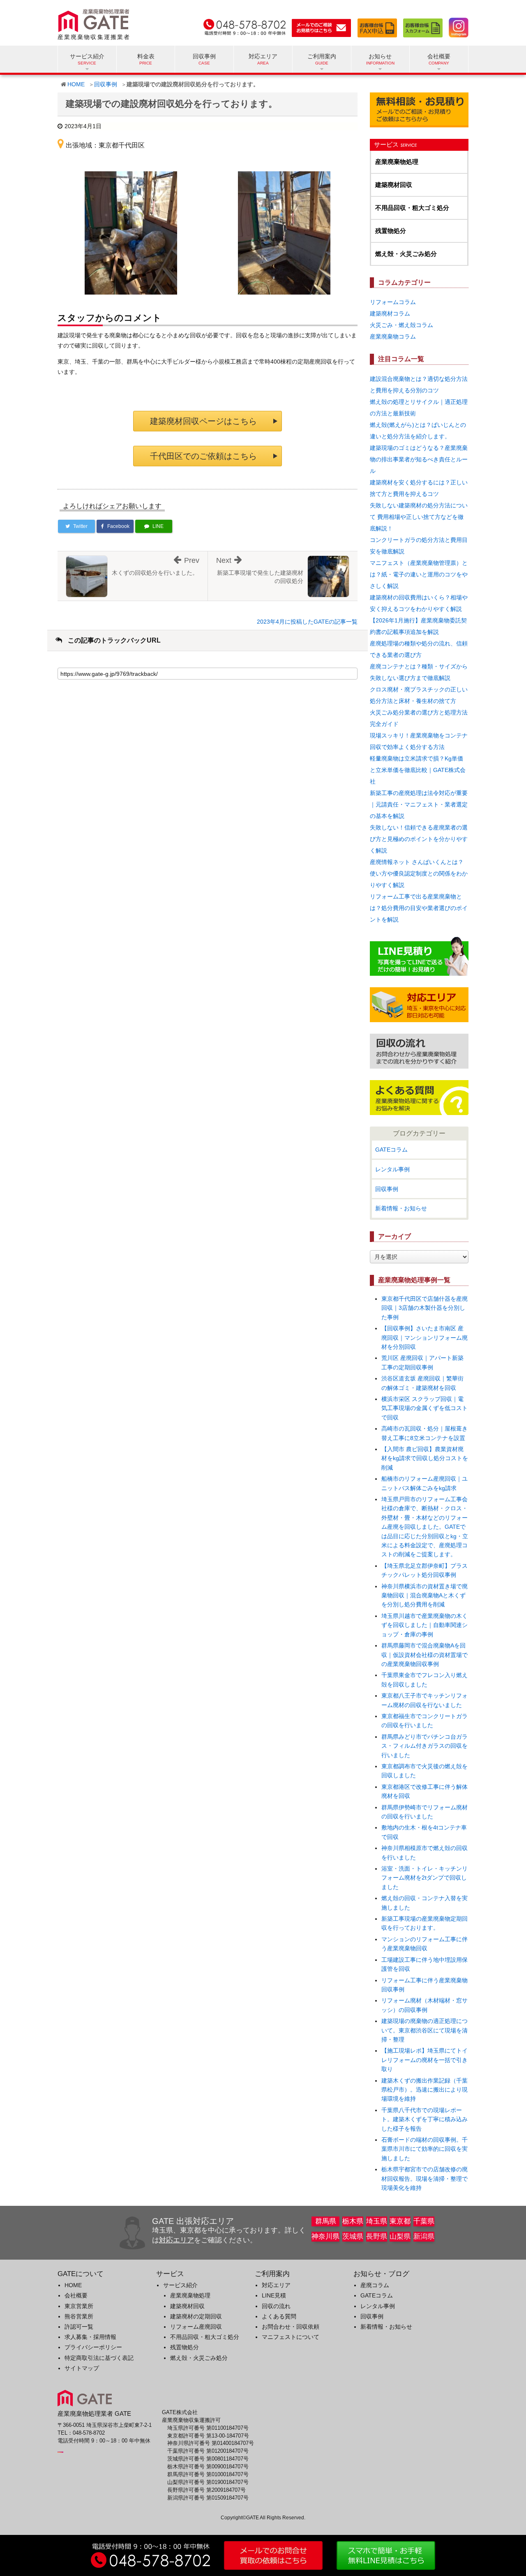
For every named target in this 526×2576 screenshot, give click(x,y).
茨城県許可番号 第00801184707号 (208, 2459)
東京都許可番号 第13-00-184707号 (208, 2436)
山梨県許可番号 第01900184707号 (208, 2482)
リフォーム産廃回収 (196, 2327)
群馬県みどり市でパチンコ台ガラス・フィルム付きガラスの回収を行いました (424, 1746)
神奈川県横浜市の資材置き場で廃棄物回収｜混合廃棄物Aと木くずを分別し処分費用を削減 (424, 1596)
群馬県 (326, 2221)
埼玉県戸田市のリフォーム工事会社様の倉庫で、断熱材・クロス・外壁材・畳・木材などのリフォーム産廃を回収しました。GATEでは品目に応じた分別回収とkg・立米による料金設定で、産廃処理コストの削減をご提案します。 (425, 1527)
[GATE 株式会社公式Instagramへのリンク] (456, 26)
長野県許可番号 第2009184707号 (206, 2490)
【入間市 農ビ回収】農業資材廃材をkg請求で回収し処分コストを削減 (425, 1458)
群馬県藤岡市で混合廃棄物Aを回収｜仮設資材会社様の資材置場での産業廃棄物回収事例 (424, 1655)
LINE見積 (274, 2295)
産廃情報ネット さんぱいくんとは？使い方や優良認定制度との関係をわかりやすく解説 (419, 873)
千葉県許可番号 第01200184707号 (208, 2451)
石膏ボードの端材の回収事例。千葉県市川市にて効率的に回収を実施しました (424, 2149)
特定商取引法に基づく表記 (99, 2358)
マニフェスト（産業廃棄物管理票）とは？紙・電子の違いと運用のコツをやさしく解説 (419, 574)
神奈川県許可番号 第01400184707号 (211, 2443)
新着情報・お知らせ (401, 1208)
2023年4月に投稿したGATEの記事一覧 (307, 622)
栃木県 (353, 2221)
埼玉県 (377, 2221)
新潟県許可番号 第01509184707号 (208, 2498)
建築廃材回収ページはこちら (203, 421)
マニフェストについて (291, 2337)
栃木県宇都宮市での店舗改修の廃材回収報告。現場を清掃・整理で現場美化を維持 (424, 2179)
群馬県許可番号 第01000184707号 (208, 2475)
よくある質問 (279, 2316)
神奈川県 (325, 2236)
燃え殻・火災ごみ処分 (406, 254)
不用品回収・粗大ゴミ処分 (412, 208)
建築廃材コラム (390, 313)
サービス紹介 (180, 2285)
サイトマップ (82, 2368)
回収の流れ (276, 2306)
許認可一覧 (79, 2327)
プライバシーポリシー (93, 2347)
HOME (76, 84)
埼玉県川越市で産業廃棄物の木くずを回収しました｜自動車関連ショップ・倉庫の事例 (424, 1625)
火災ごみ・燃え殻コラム (401, 325)
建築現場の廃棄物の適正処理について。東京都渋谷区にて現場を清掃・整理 (424, 2030)
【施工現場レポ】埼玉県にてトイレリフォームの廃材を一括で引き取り (424, 2060)
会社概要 (76, 2295)
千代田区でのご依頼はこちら (203, 456)
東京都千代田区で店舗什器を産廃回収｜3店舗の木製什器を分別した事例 (424, 1308)
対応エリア (263, 56)
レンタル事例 (392, 1169)
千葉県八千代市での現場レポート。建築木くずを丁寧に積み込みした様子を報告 (424, 2119)
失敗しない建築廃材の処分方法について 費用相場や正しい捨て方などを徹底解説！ (419, 517)
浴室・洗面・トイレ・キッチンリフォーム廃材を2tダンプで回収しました (424, 1878)
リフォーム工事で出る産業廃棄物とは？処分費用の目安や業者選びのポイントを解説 (419, 908)
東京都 (400, 2221)
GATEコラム (391, 1150)
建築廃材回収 (394, 185)
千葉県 (424, 2221)
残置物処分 (391, 231)
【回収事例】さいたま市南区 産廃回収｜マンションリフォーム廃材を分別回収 (424, 1338)
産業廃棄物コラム (393, 336)
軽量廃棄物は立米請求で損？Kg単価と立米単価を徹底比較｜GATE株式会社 (418, 770)
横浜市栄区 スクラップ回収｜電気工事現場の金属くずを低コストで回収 (424, 1408)
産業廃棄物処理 (397, 162)
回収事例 (204, 56)
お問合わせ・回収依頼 (291, 2327)
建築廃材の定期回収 (196, 2316)
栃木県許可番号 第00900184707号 (208, 2467)
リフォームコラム (393, 302)
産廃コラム (375, 2285)
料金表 (146, 56)
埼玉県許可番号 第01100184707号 (208, 2428)
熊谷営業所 (79, 2316)
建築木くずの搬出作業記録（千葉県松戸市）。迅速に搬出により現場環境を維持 (424, 2090)
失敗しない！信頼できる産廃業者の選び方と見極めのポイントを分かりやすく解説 (419, 839)
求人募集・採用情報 (90, 2337)
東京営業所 (79, 2306)
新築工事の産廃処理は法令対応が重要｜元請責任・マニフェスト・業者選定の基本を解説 (419, 804)
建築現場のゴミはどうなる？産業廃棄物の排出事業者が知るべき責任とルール (419, 459)
